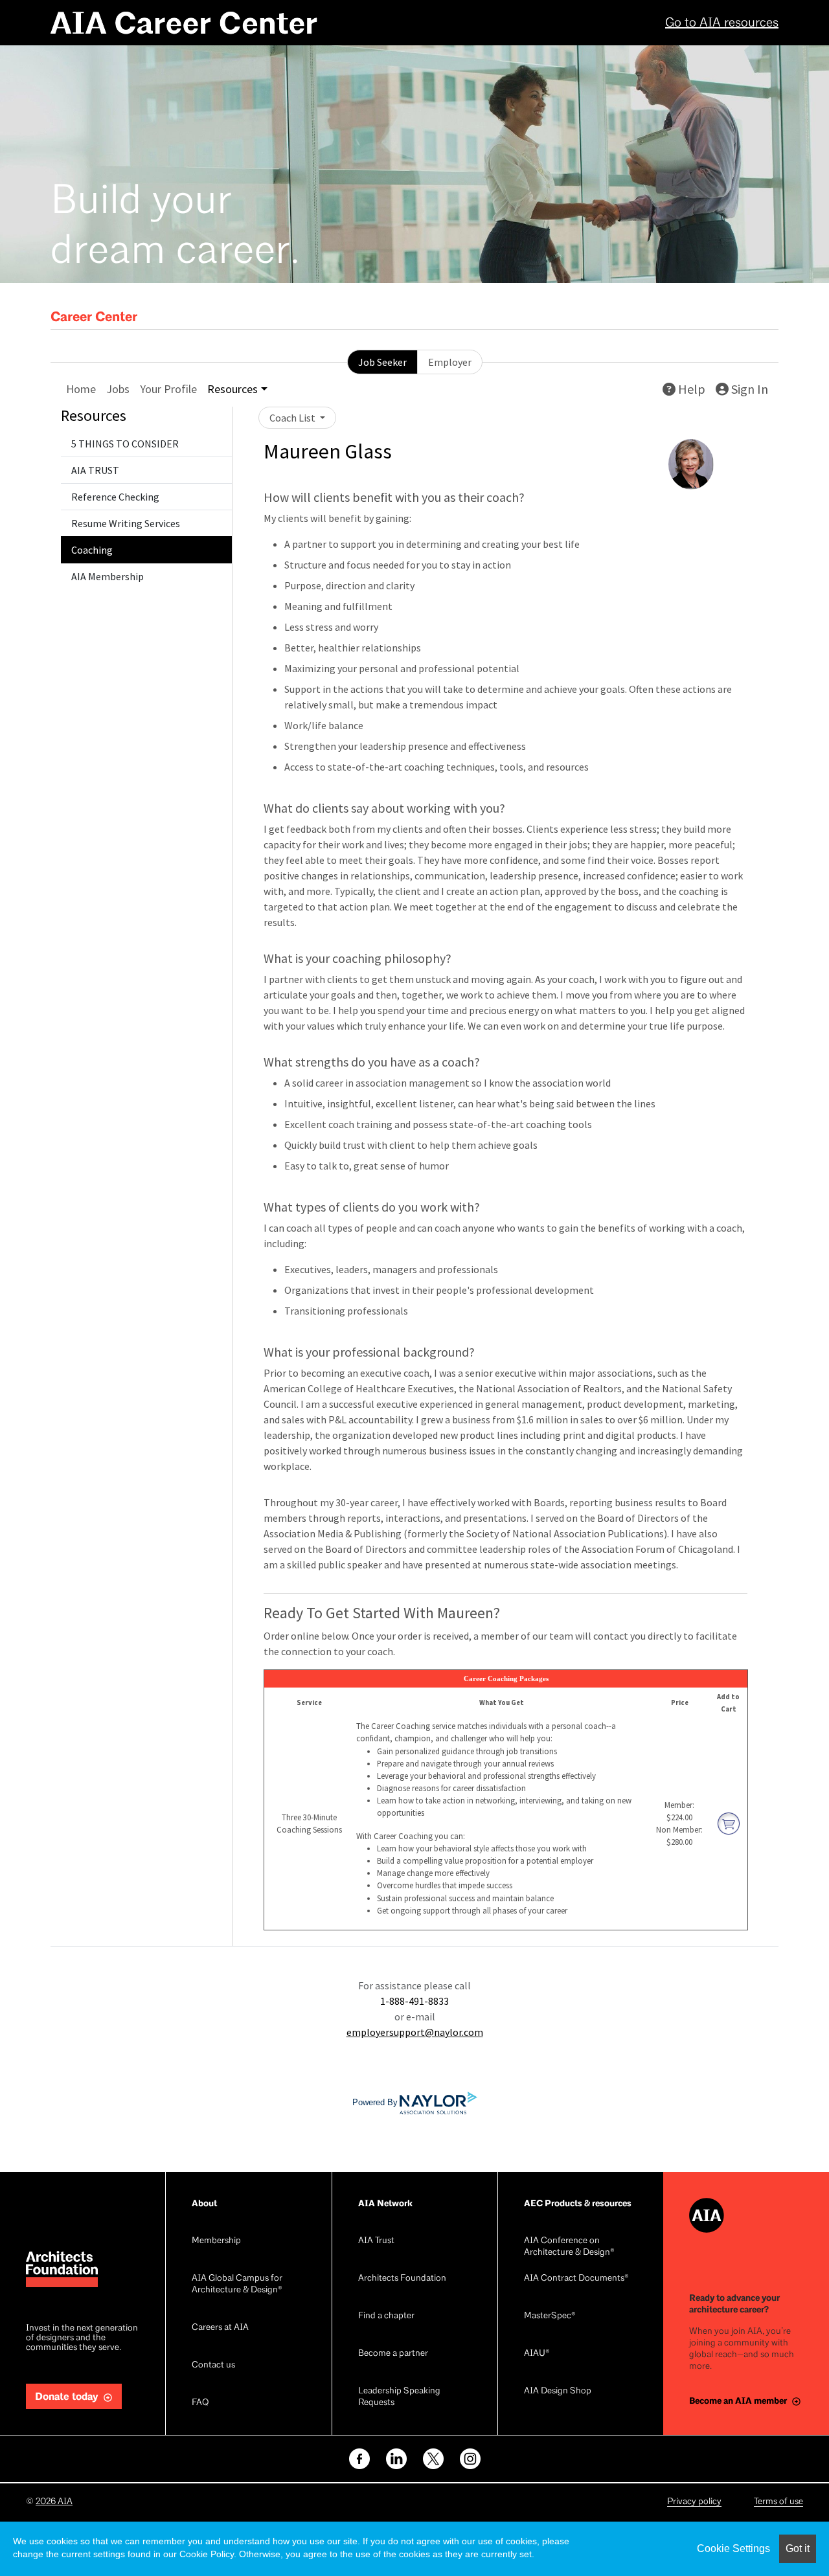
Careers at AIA (220, 2328)
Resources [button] (233, 389)
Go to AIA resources (722, 23)
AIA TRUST (95, 470)
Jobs (118, 389)
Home (81, 389)
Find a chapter (386, 2316)
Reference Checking (115, 497)
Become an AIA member (738, 2401)
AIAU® (537, 2354)
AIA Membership (108, 576)
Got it (798, 2548)
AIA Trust (376, 2241)
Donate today (67, 2397)
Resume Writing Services (126, 523)
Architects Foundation (402, 2278)
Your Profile (168, 389)
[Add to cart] (729, 1822)
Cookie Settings (733, 2548)
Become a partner (393, 2354)
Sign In (748, 389)
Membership (216, 2241)
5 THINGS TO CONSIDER (125, 444)
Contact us (213, 2365)
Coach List (293, 418)
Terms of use (778, 2502)
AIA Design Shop (558, 2391)
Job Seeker (382, 362)
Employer (450, 362)
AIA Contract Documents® (576, 2278)
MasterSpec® (550, 2316)
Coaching (92, 550)
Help (690, 389)
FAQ (200, 2403)
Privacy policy (694, 2502)
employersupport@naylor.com (415, 2032)
